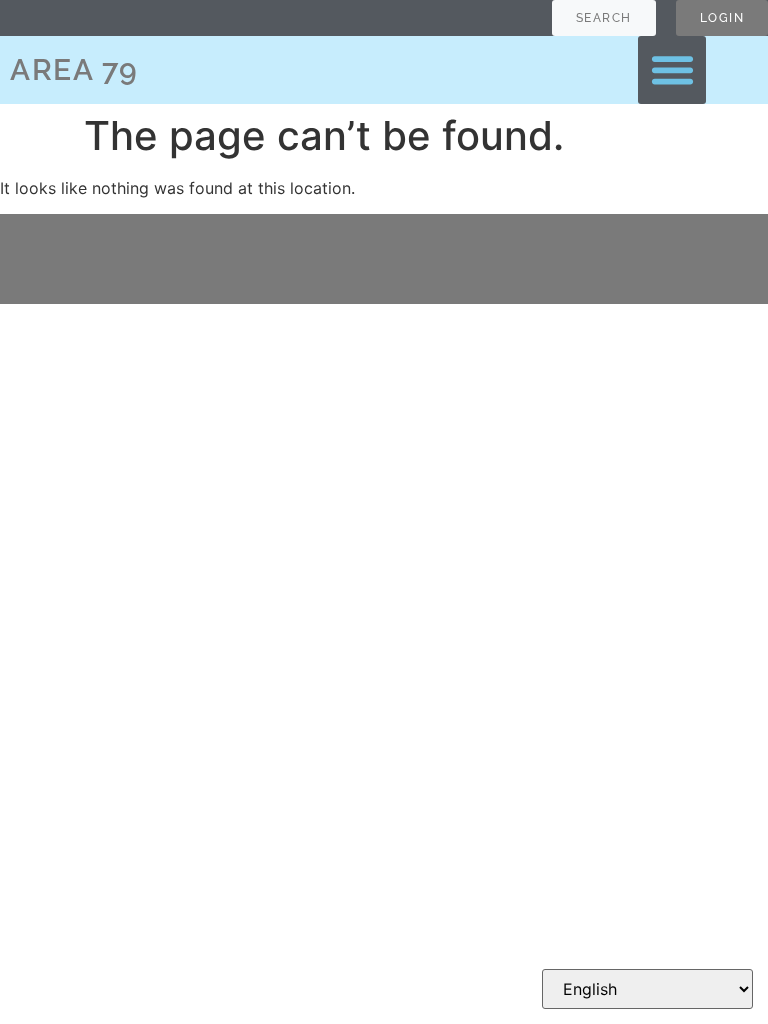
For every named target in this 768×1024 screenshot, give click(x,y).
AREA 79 (74, 69)
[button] (672, 70)
